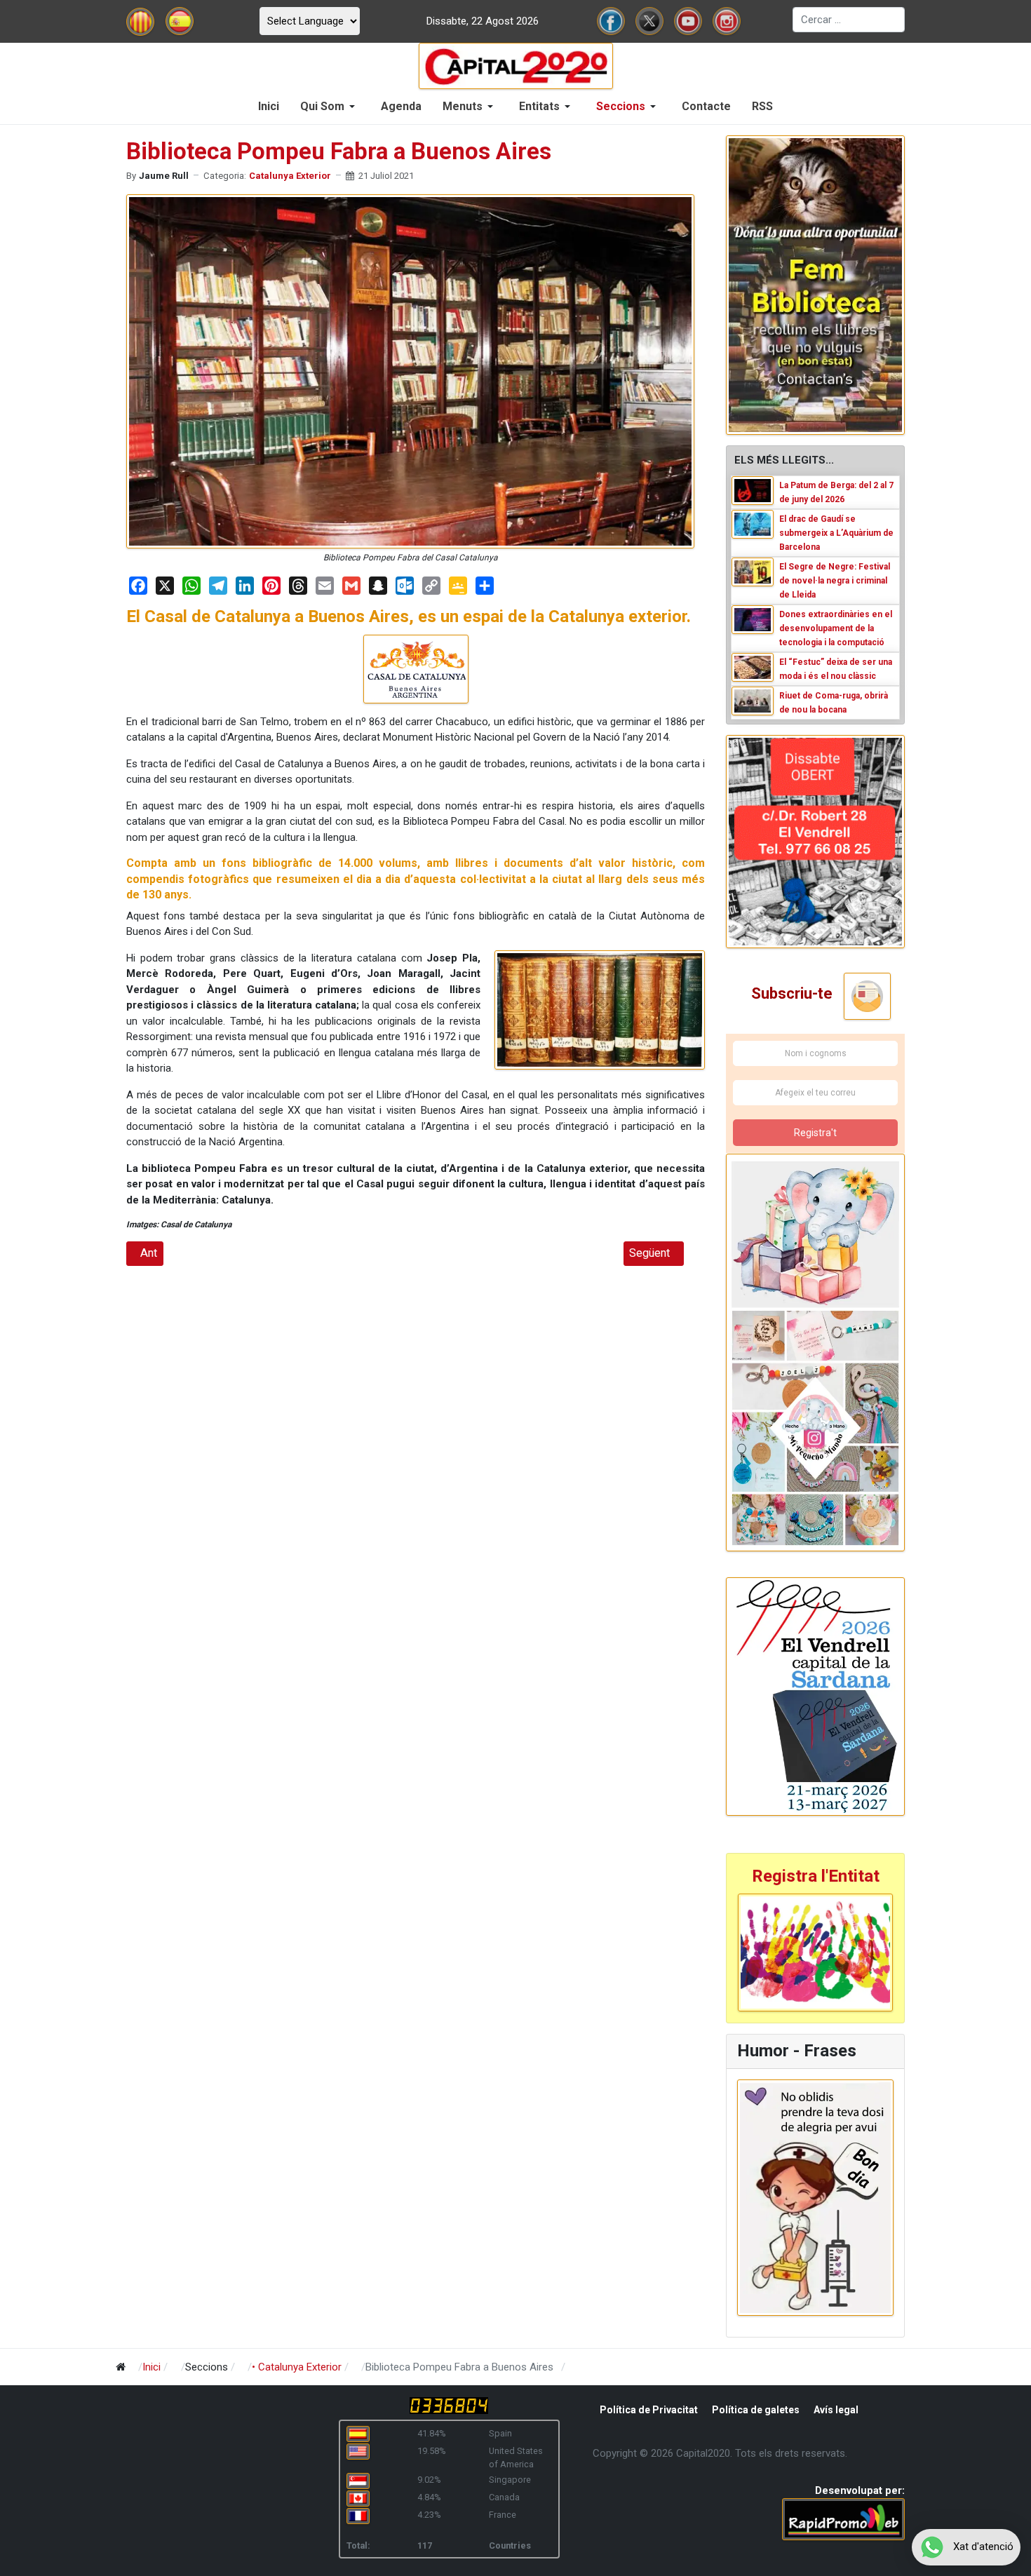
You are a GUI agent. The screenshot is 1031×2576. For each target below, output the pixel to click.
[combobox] (849, 20)
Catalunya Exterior (290, 176)
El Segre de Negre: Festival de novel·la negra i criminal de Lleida (835, 581)
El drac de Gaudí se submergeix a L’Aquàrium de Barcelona (836, 533)
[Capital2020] (516, 65)
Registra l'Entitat (816, 1876)
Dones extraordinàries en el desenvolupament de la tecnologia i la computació (836, 628)
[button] (330, 107)
